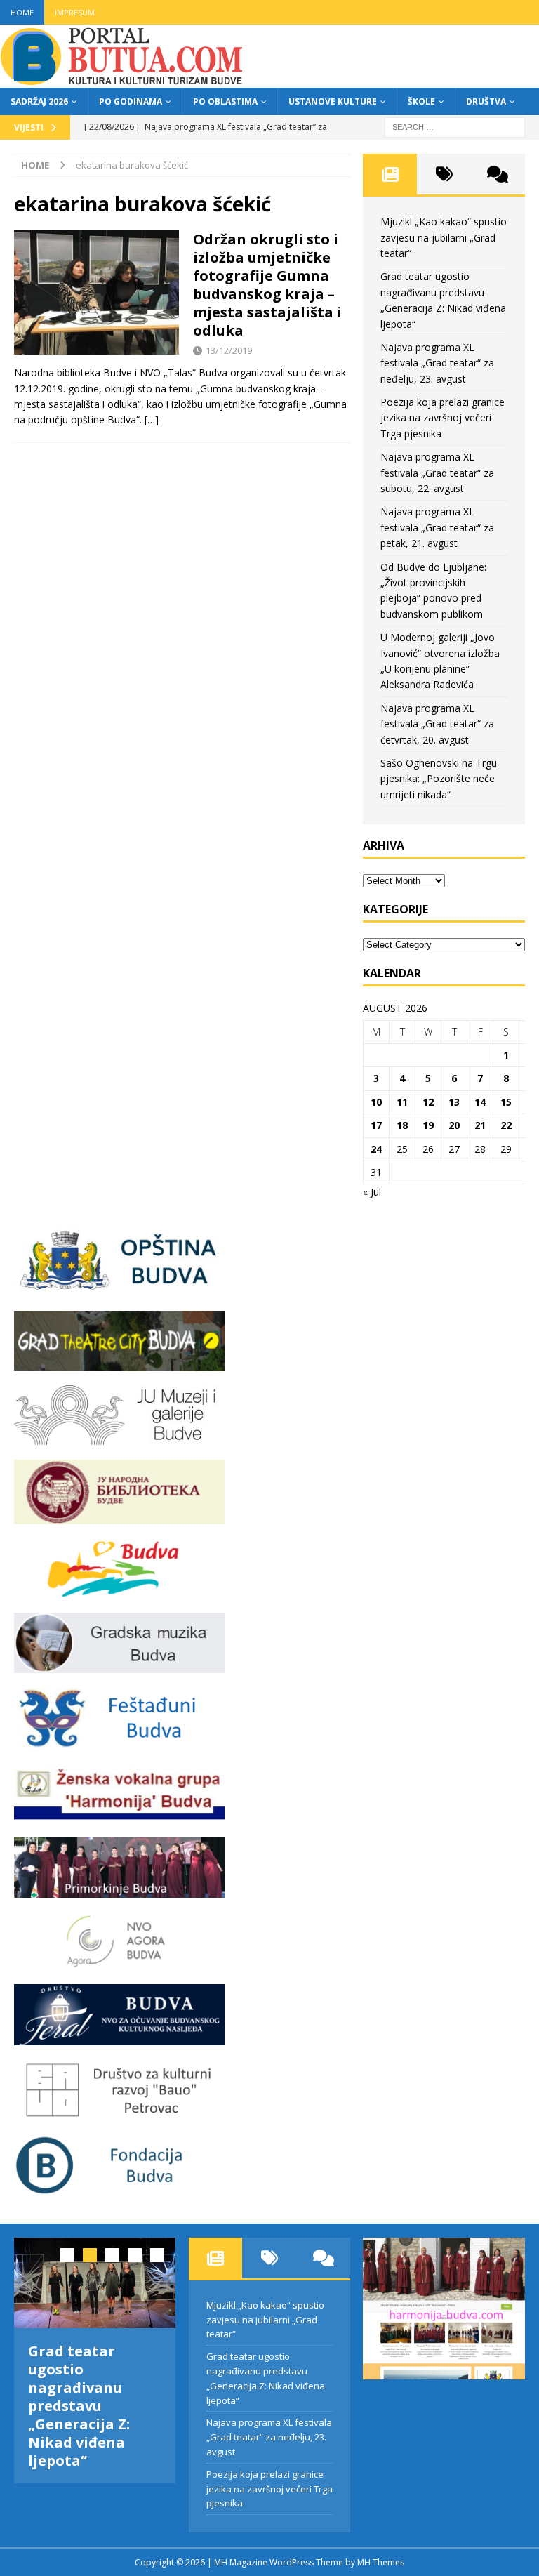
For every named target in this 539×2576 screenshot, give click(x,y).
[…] (152, 420)
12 (428, 1102)
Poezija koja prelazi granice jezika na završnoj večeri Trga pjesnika (442, 418)
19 (428, 1125)
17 (376, 1125)
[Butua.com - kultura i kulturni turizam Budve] (123, 80)
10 (376, 1102)
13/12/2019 (229, 350)
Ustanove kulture (333, 101)
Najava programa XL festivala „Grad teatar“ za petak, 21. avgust (437, 527)
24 (376, 1149)
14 (480, 1102)
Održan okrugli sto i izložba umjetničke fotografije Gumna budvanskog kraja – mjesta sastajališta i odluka (267, 285)
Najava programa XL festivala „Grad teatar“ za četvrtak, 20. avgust (437, 724)
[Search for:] (455, 126)
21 (480, 1125)
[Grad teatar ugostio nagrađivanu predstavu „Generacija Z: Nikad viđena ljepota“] (95, 2283)
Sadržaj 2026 (39, 101)
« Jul (372, 1192)
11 (402, 1102)
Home (22, 12)
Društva (486, 101)
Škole (421, 101)
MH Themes (381, 2562)
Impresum (75, 12)
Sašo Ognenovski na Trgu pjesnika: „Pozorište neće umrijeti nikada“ (439, 779)
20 (454, 1125)
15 (506, 1102)
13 (454, 1102)
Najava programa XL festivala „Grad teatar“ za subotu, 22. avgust (437, 473)
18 (402, 1125)
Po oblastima (225, 101)
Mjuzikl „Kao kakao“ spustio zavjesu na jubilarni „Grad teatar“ (444, 237)
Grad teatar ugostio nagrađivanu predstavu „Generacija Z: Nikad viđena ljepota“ (79, 2406)
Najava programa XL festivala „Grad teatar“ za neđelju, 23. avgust (437, 363)
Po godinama (131, 101)
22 (506, 1125)
